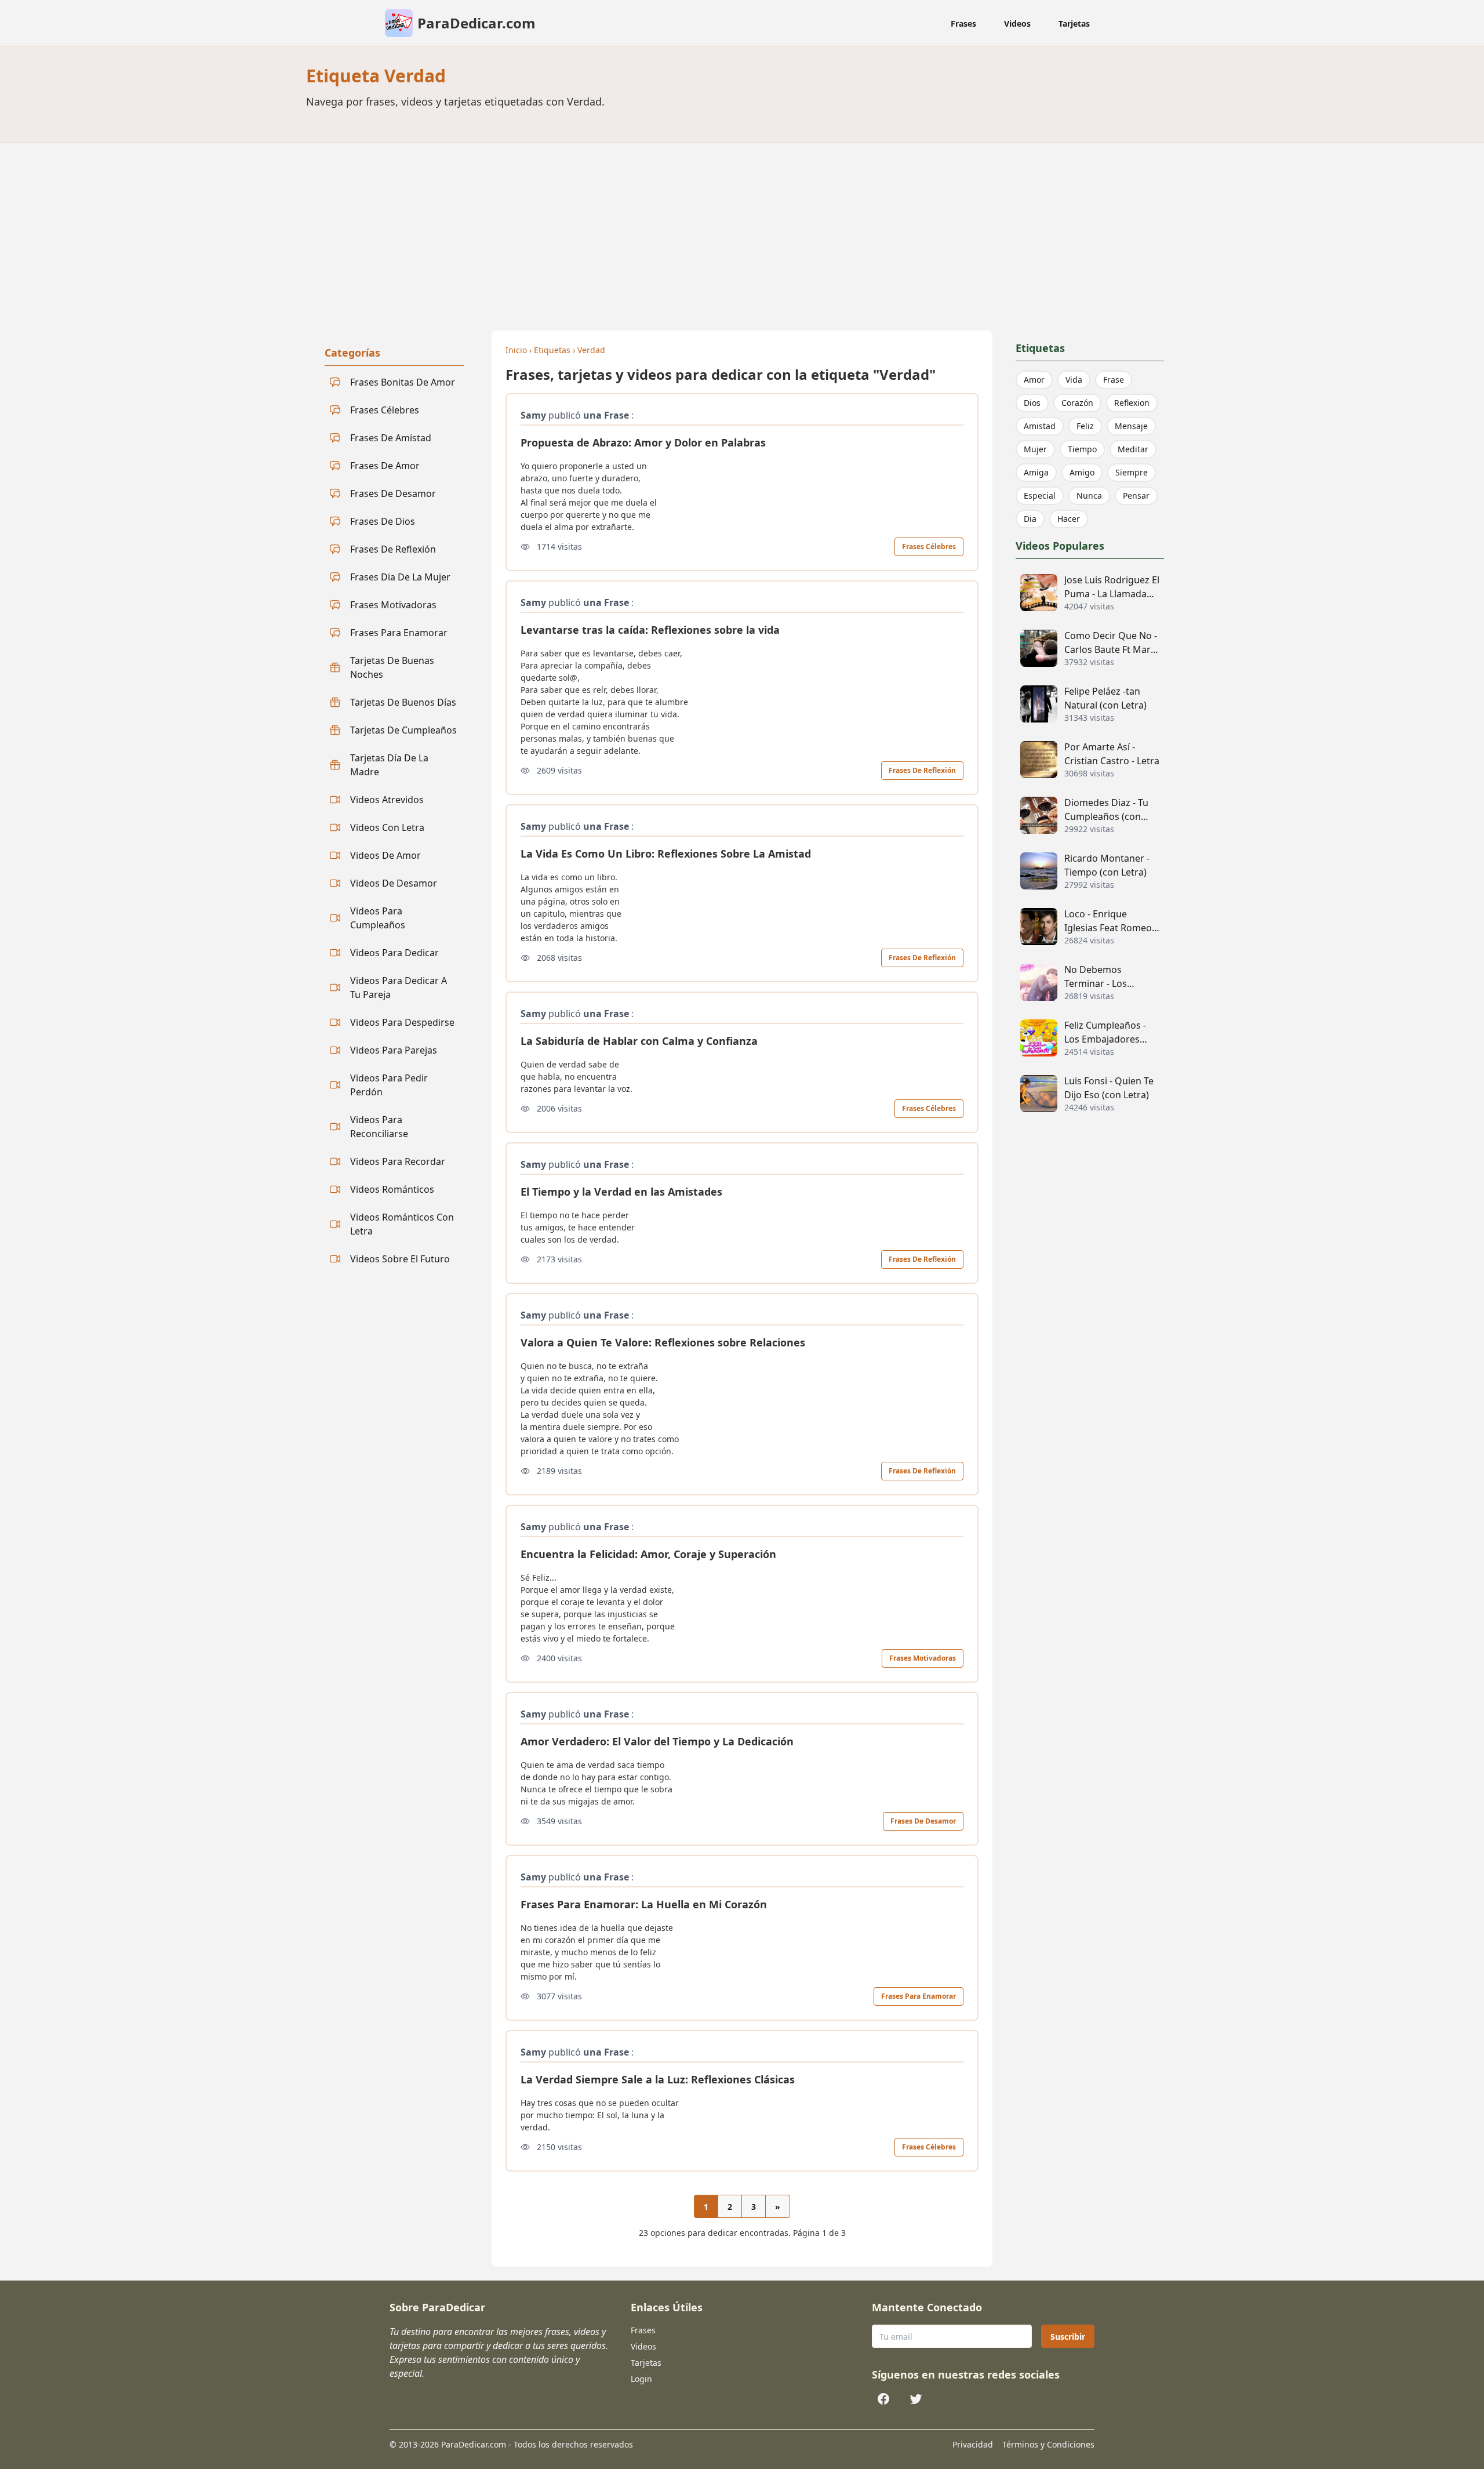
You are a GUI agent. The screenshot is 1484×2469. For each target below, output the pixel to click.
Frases (963, 23)
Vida (1074, 380)
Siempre (1132, 472)
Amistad (1040, 426)
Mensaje (1131, 426)
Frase (1114, 380)
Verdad (591, 350)
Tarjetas (1074, 23)
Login (641, 2379)
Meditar (1133, 449)
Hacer (1069, 519)
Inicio (516, 350)
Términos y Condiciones (1048, 2444)
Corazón (1077, 403)
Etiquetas (552, 350)
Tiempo (1082, 449)
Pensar (1136, 495)
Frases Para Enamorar (919, 1996)
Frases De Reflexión (922, 770)
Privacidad (973, 2444)
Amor (1034, 380)
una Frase (606, 415)
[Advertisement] (742, 230)
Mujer (1035, 449)
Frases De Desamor (923, 1821)
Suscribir (1068, 2337)
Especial (1040, 495)
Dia (1030, 519)
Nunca (1089, 495)
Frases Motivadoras (923, 1658)
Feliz (1085, 426)
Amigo (1082, 472)
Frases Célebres (929, 547)
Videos (1017, 23)
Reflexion (1132, 403)
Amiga (1036, 472)
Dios (1032, 403)
